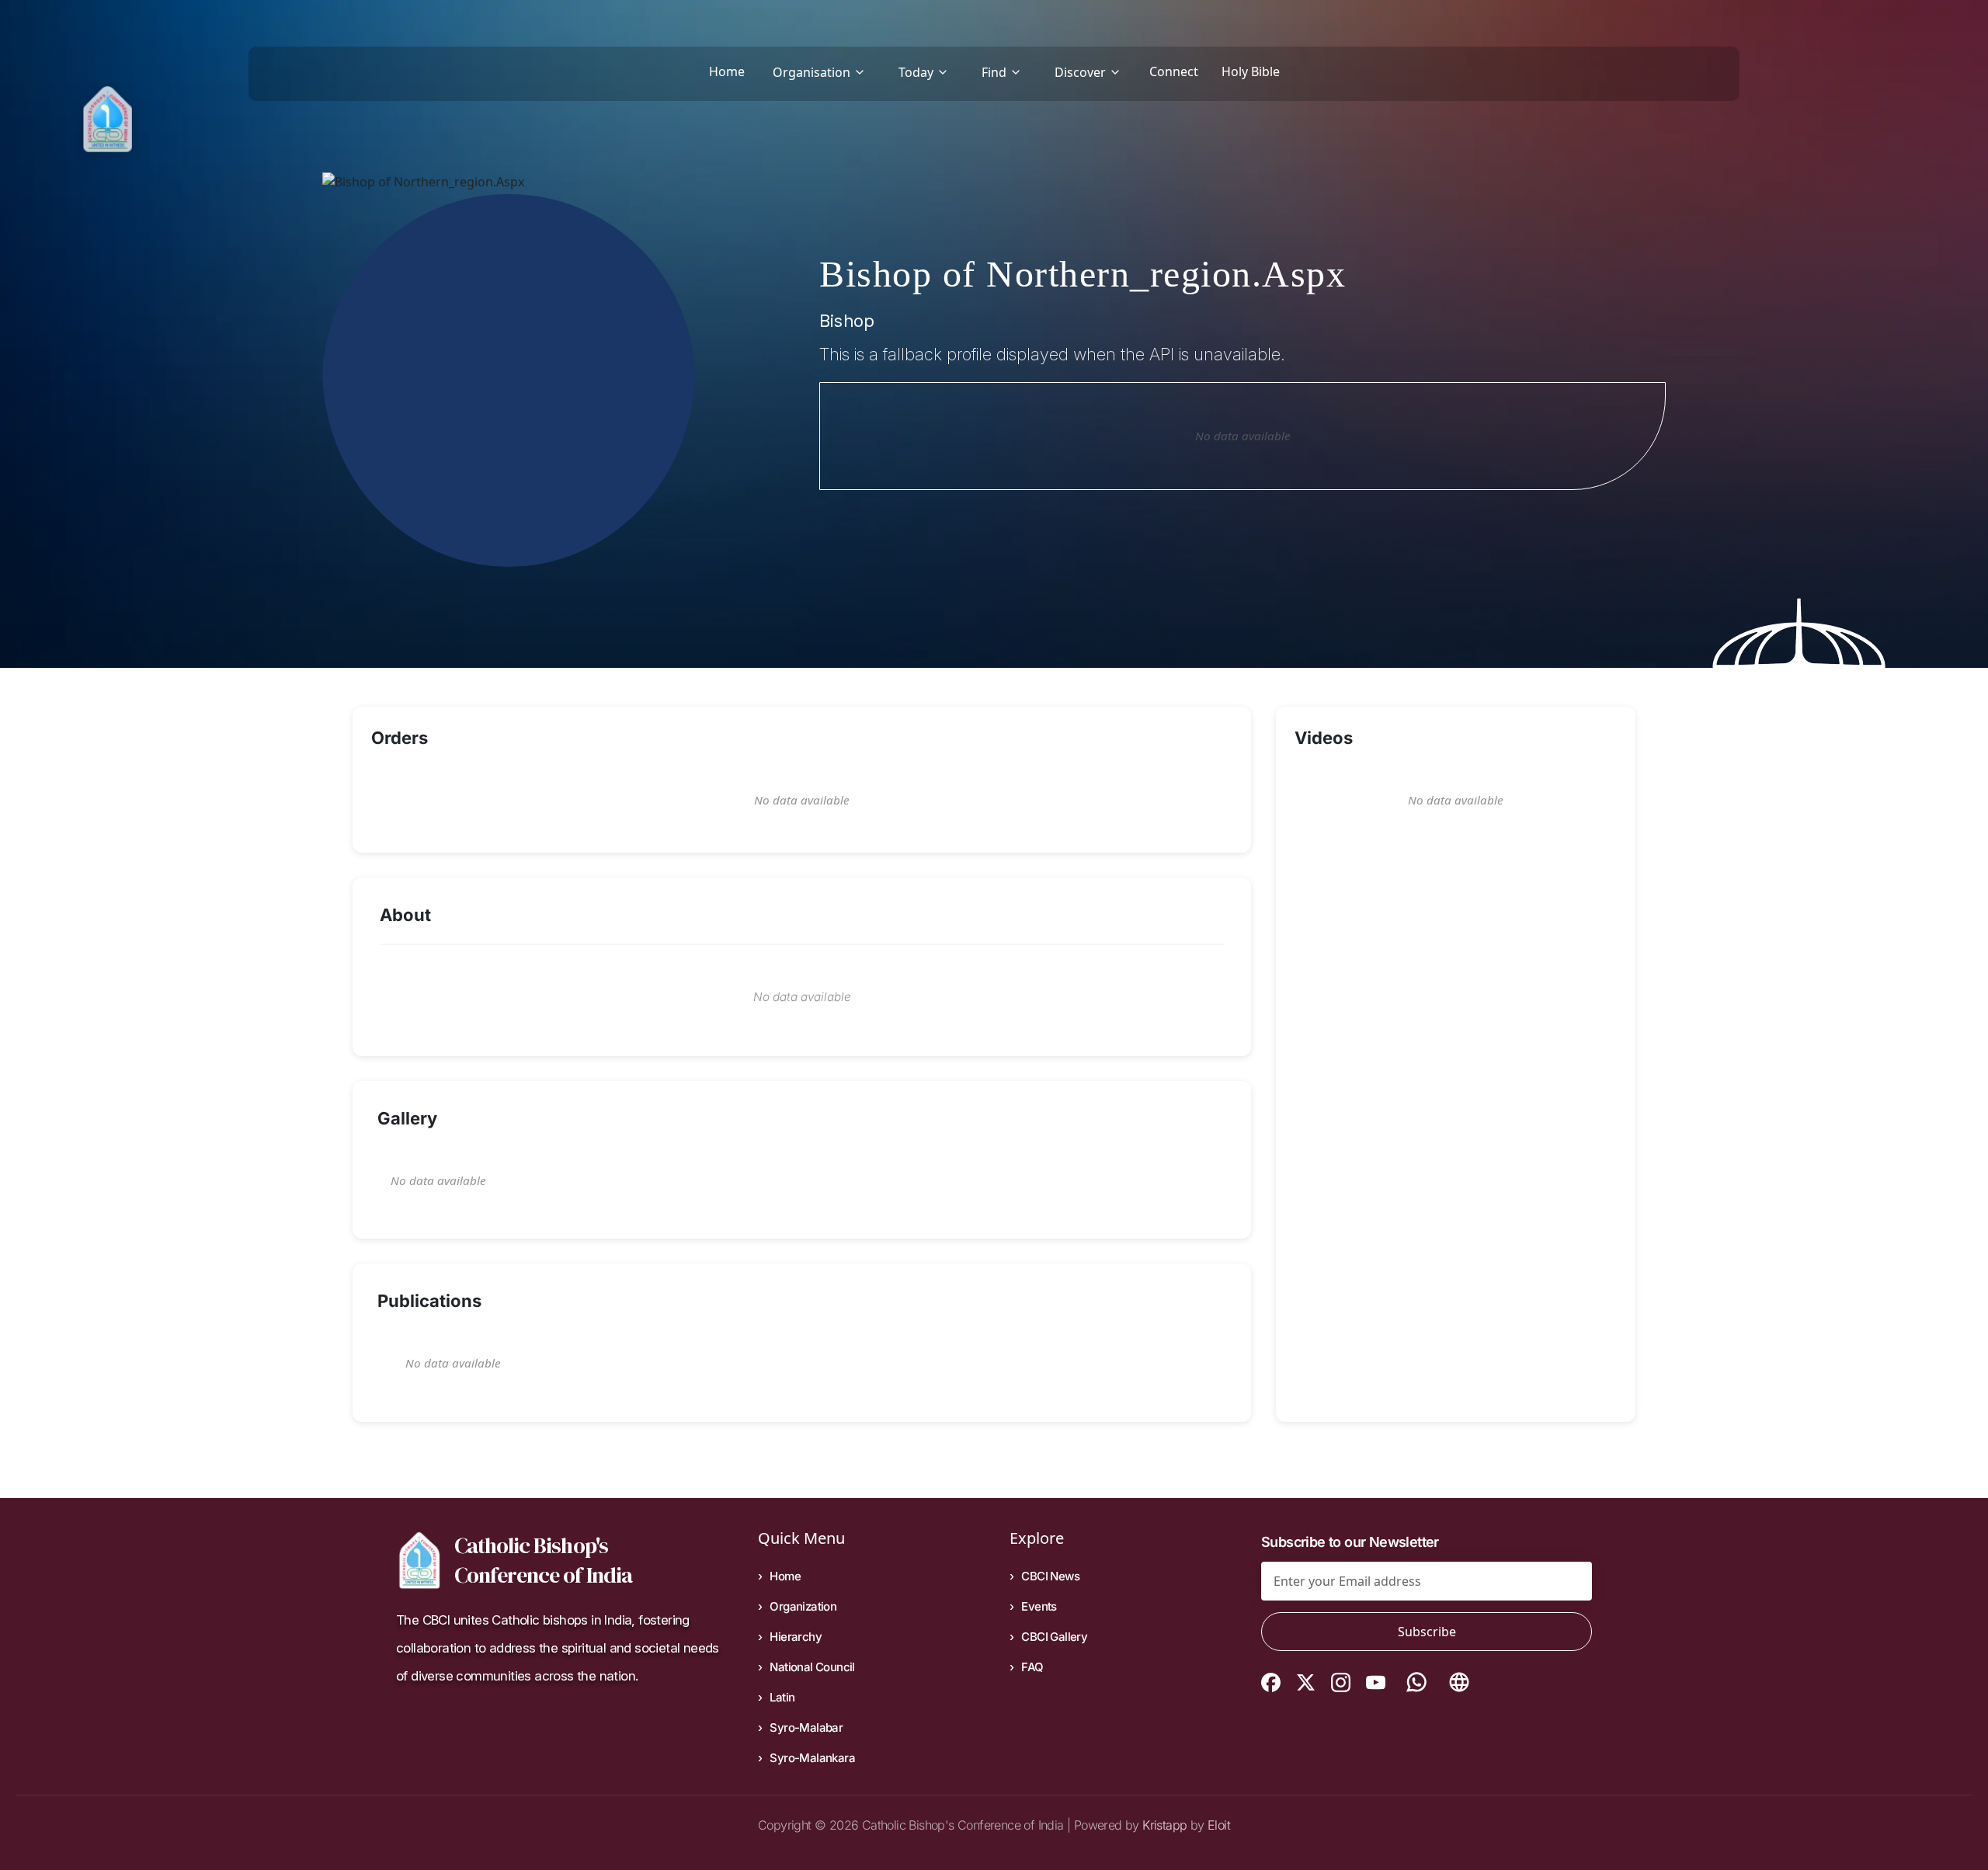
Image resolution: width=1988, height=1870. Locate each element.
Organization (803, 1606)
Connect (1174, 71)
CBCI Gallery (1054, 1637)
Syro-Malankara (812, 1758)
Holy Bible (1251, 71)
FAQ (1032, 1667)
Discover (1080, 72)
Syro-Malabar (806, 1727)
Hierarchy (796, 1637)
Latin (782, 1697)
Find (994, 72)
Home (727, 71)
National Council (812, 1667)
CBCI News (1050, 1576)
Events (1039, 1606)
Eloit (1219, 1825)
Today (916, 72)
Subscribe (1427, 1632)
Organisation (812, 72)
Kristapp (1164, 1825)
